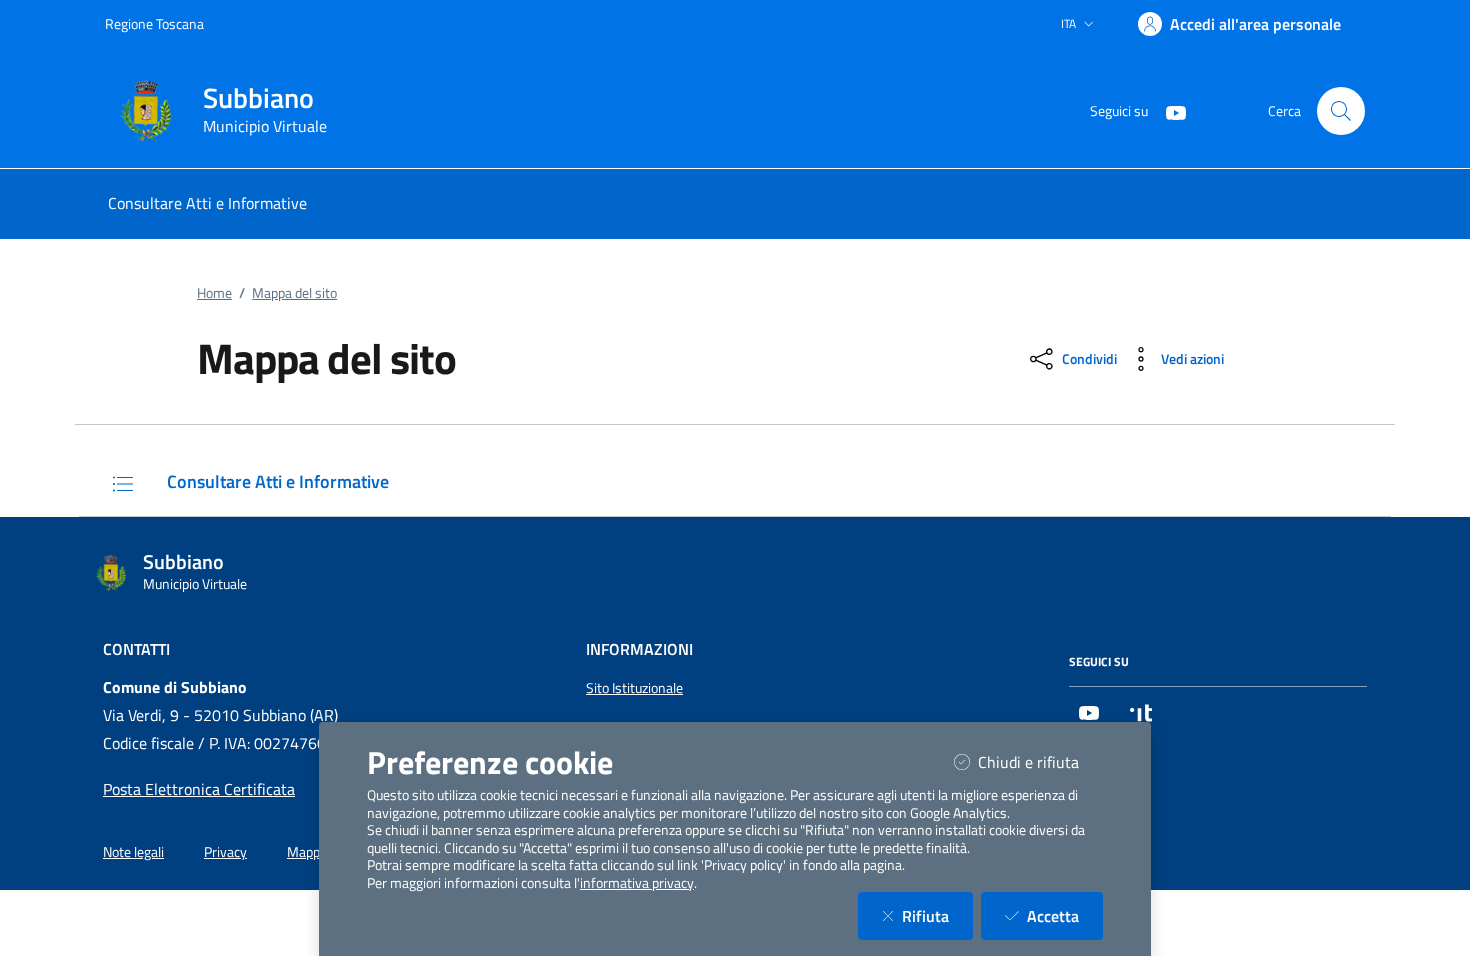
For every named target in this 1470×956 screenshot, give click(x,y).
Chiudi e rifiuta (1040, 761)
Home (214, 293)
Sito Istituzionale (634, 688)
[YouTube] (1168, 110)
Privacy (225, 852)
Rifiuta (937, 915)
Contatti (136, 649)
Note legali (133, 852)
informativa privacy (637, 883)
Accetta (1065, 915)
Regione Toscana (154, 23)
